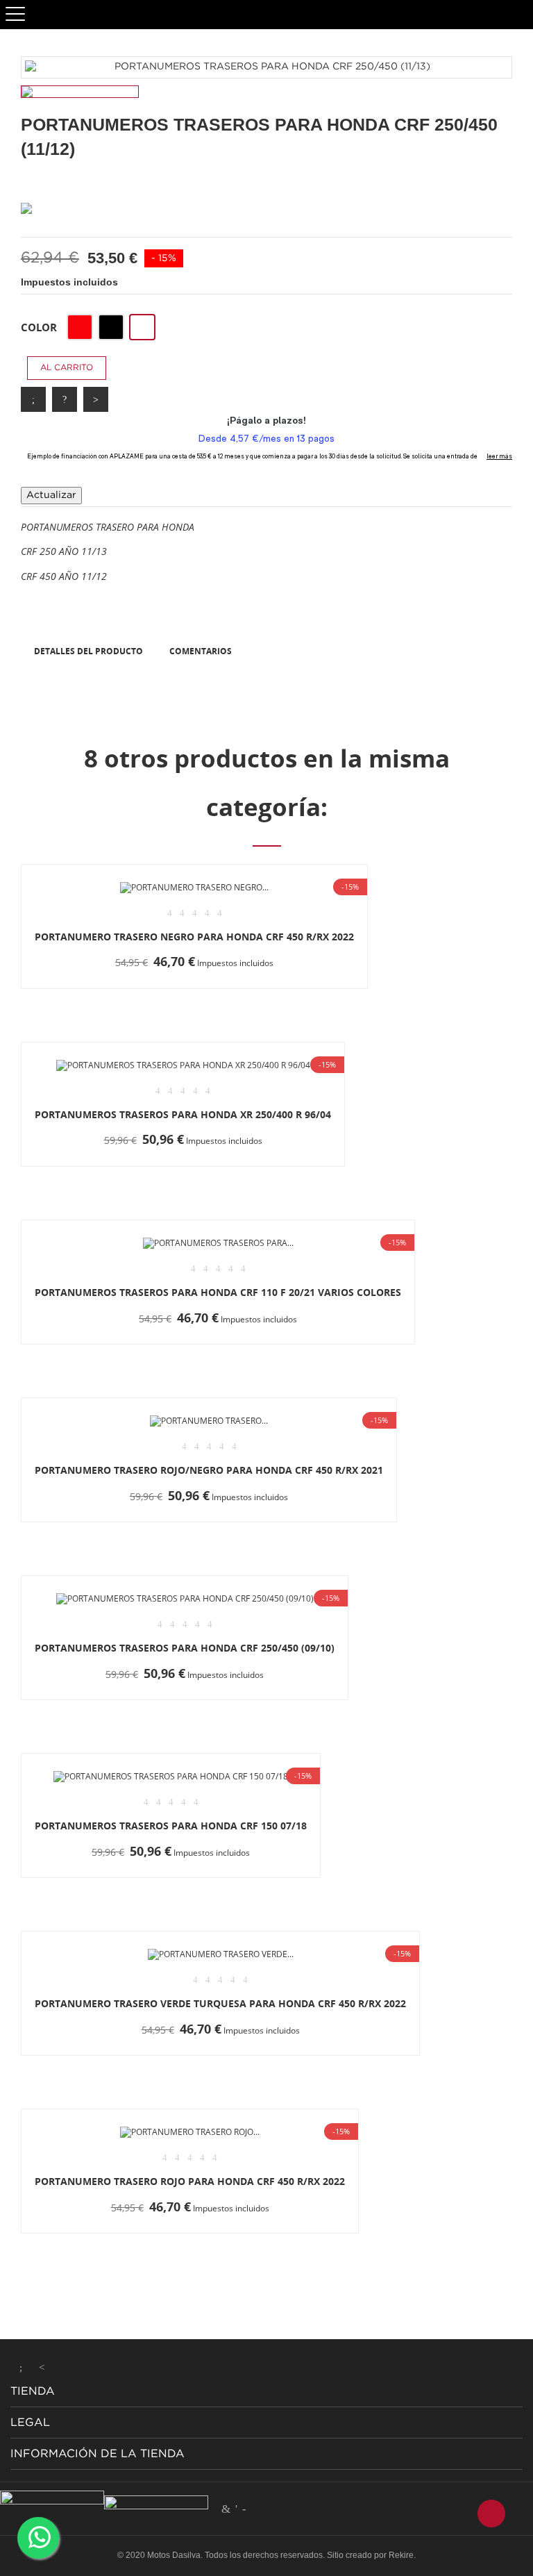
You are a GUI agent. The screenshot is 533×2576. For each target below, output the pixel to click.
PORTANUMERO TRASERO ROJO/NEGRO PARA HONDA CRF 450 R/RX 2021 (209, 1470)
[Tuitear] (65, 399)
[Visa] (244, 2509)
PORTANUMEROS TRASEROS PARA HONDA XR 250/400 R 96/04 (183, 1114)
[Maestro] (226, 2509)
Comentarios (201, 651)
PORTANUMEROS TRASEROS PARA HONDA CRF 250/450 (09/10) (185, 1648)
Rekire (401, 2555)
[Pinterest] (96, 399)
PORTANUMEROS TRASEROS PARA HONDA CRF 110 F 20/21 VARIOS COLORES (218, 1292)
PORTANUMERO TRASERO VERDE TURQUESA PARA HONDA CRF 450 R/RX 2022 (220, 2003)
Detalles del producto (88, 651)
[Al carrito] (107, 988)
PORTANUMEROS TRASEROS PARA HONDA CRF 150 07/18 (171, 1826)
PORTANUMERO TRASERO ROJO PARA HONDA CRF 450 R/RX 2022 (190, 2181)
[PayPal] (236, 2509)
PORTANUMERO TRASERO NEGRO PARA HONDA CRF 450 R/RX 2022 (194, 937)
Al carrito (67, 368)
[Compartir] (33, 399)
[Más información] (280, 988)
